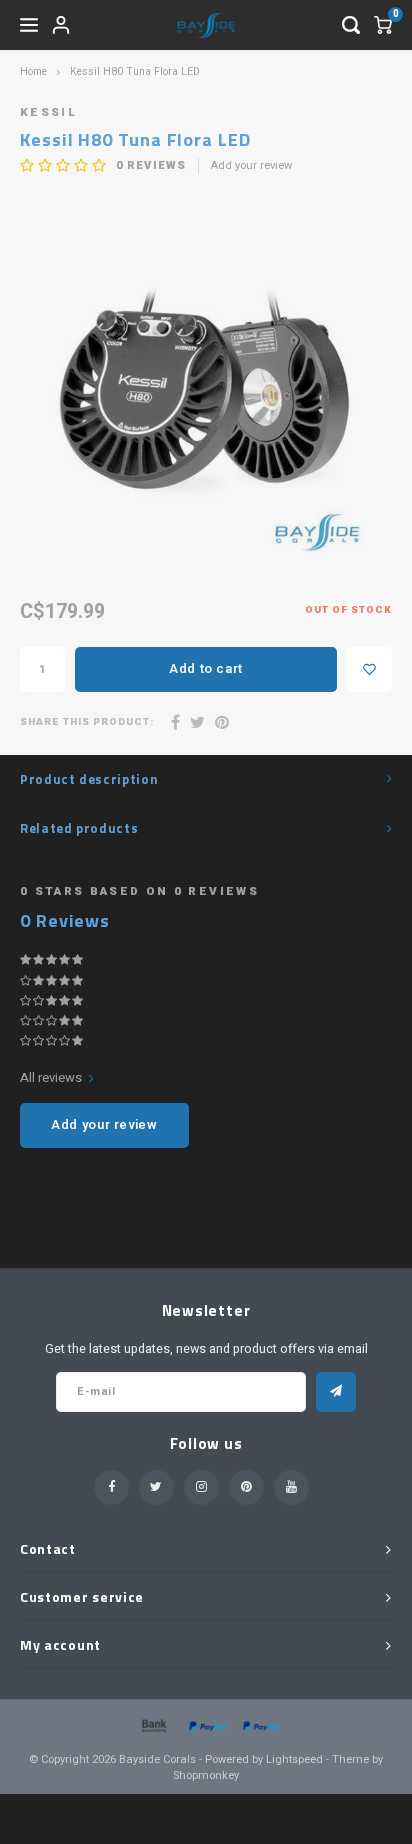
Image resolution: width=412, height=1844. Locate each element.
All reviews (51, 1078)
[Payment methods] (153, 1724)
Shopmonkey (206, 1775)
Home (33, 71)
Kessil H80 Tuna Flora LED (135, 71)
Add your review (251, 166)
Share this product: (87, 722)
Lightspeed (294, 1759)
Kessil (48, 112)
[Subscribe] (336, 1392)
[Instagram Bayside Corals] (201, 1487)
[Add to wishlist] (369, 669)
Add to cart (206, 668)
